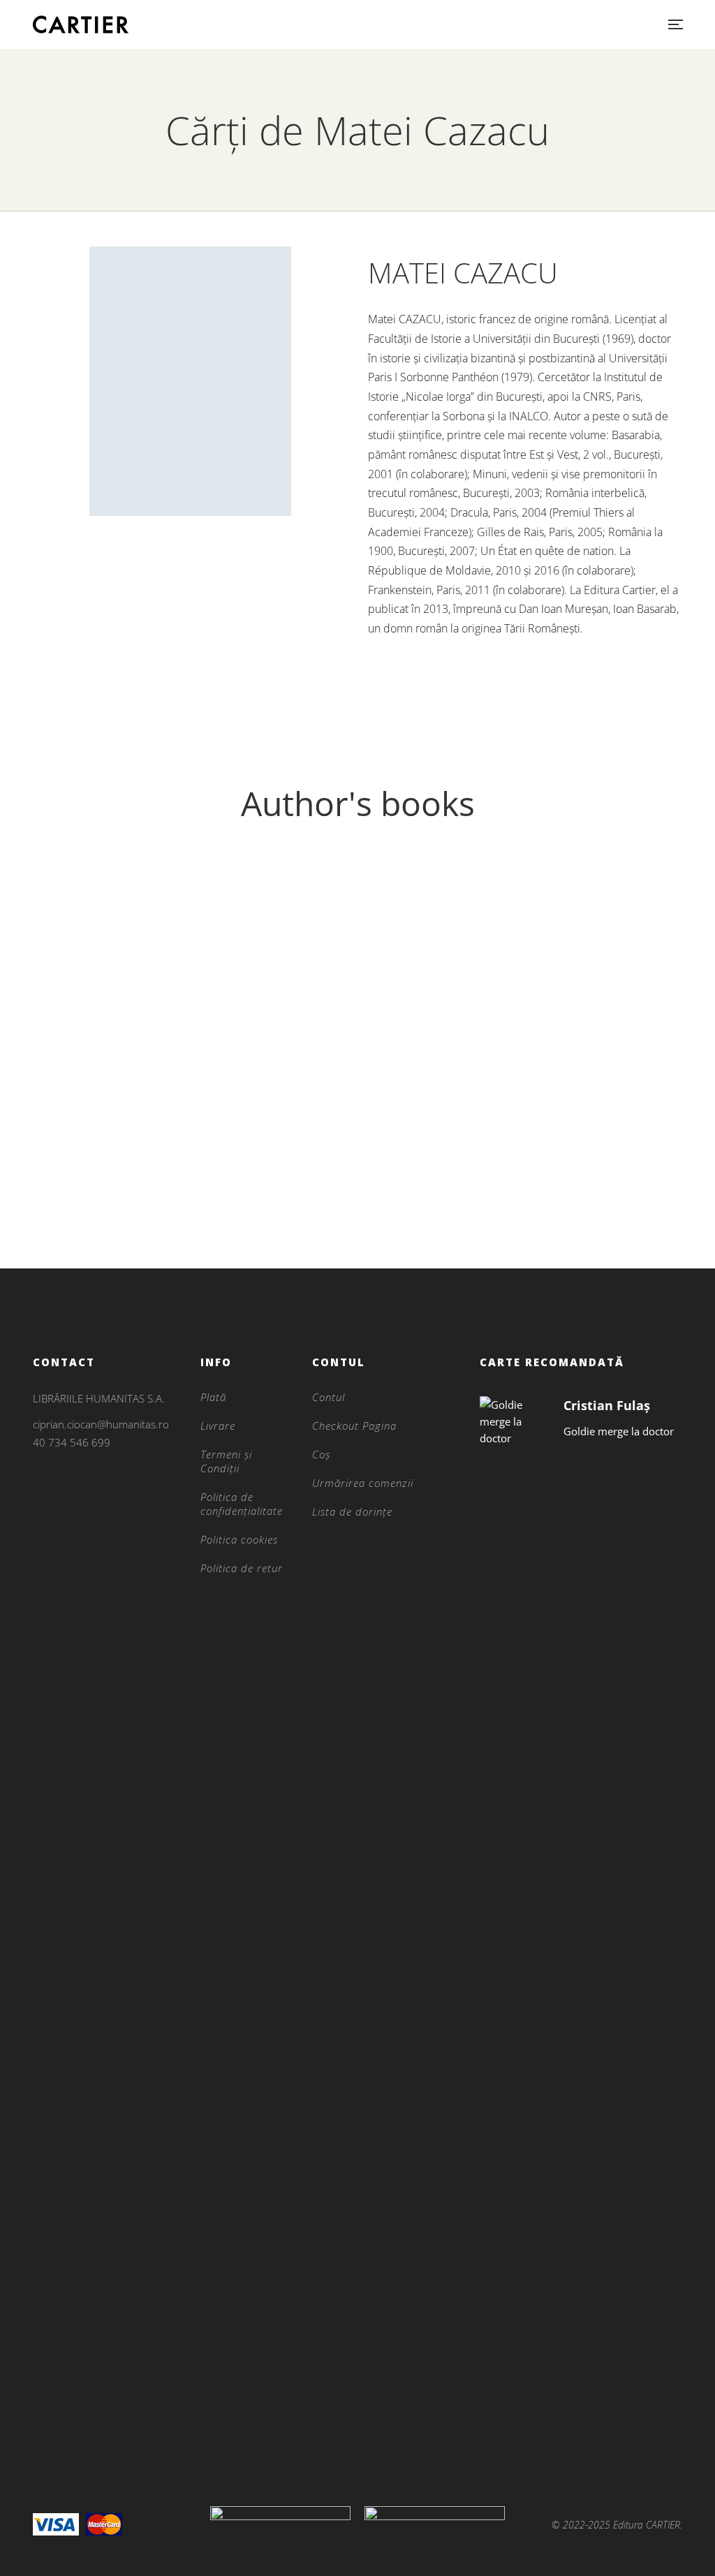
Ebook (137, 1176)
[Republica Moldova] (137, 1017)
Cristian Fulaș (607, 1405)
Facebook (37, 1509)
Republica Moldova (137, 1199)
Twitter (65, 1509)
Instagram (37, 1490)
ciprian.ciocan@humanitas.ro (101, 1424)
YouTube (94, 1509)
